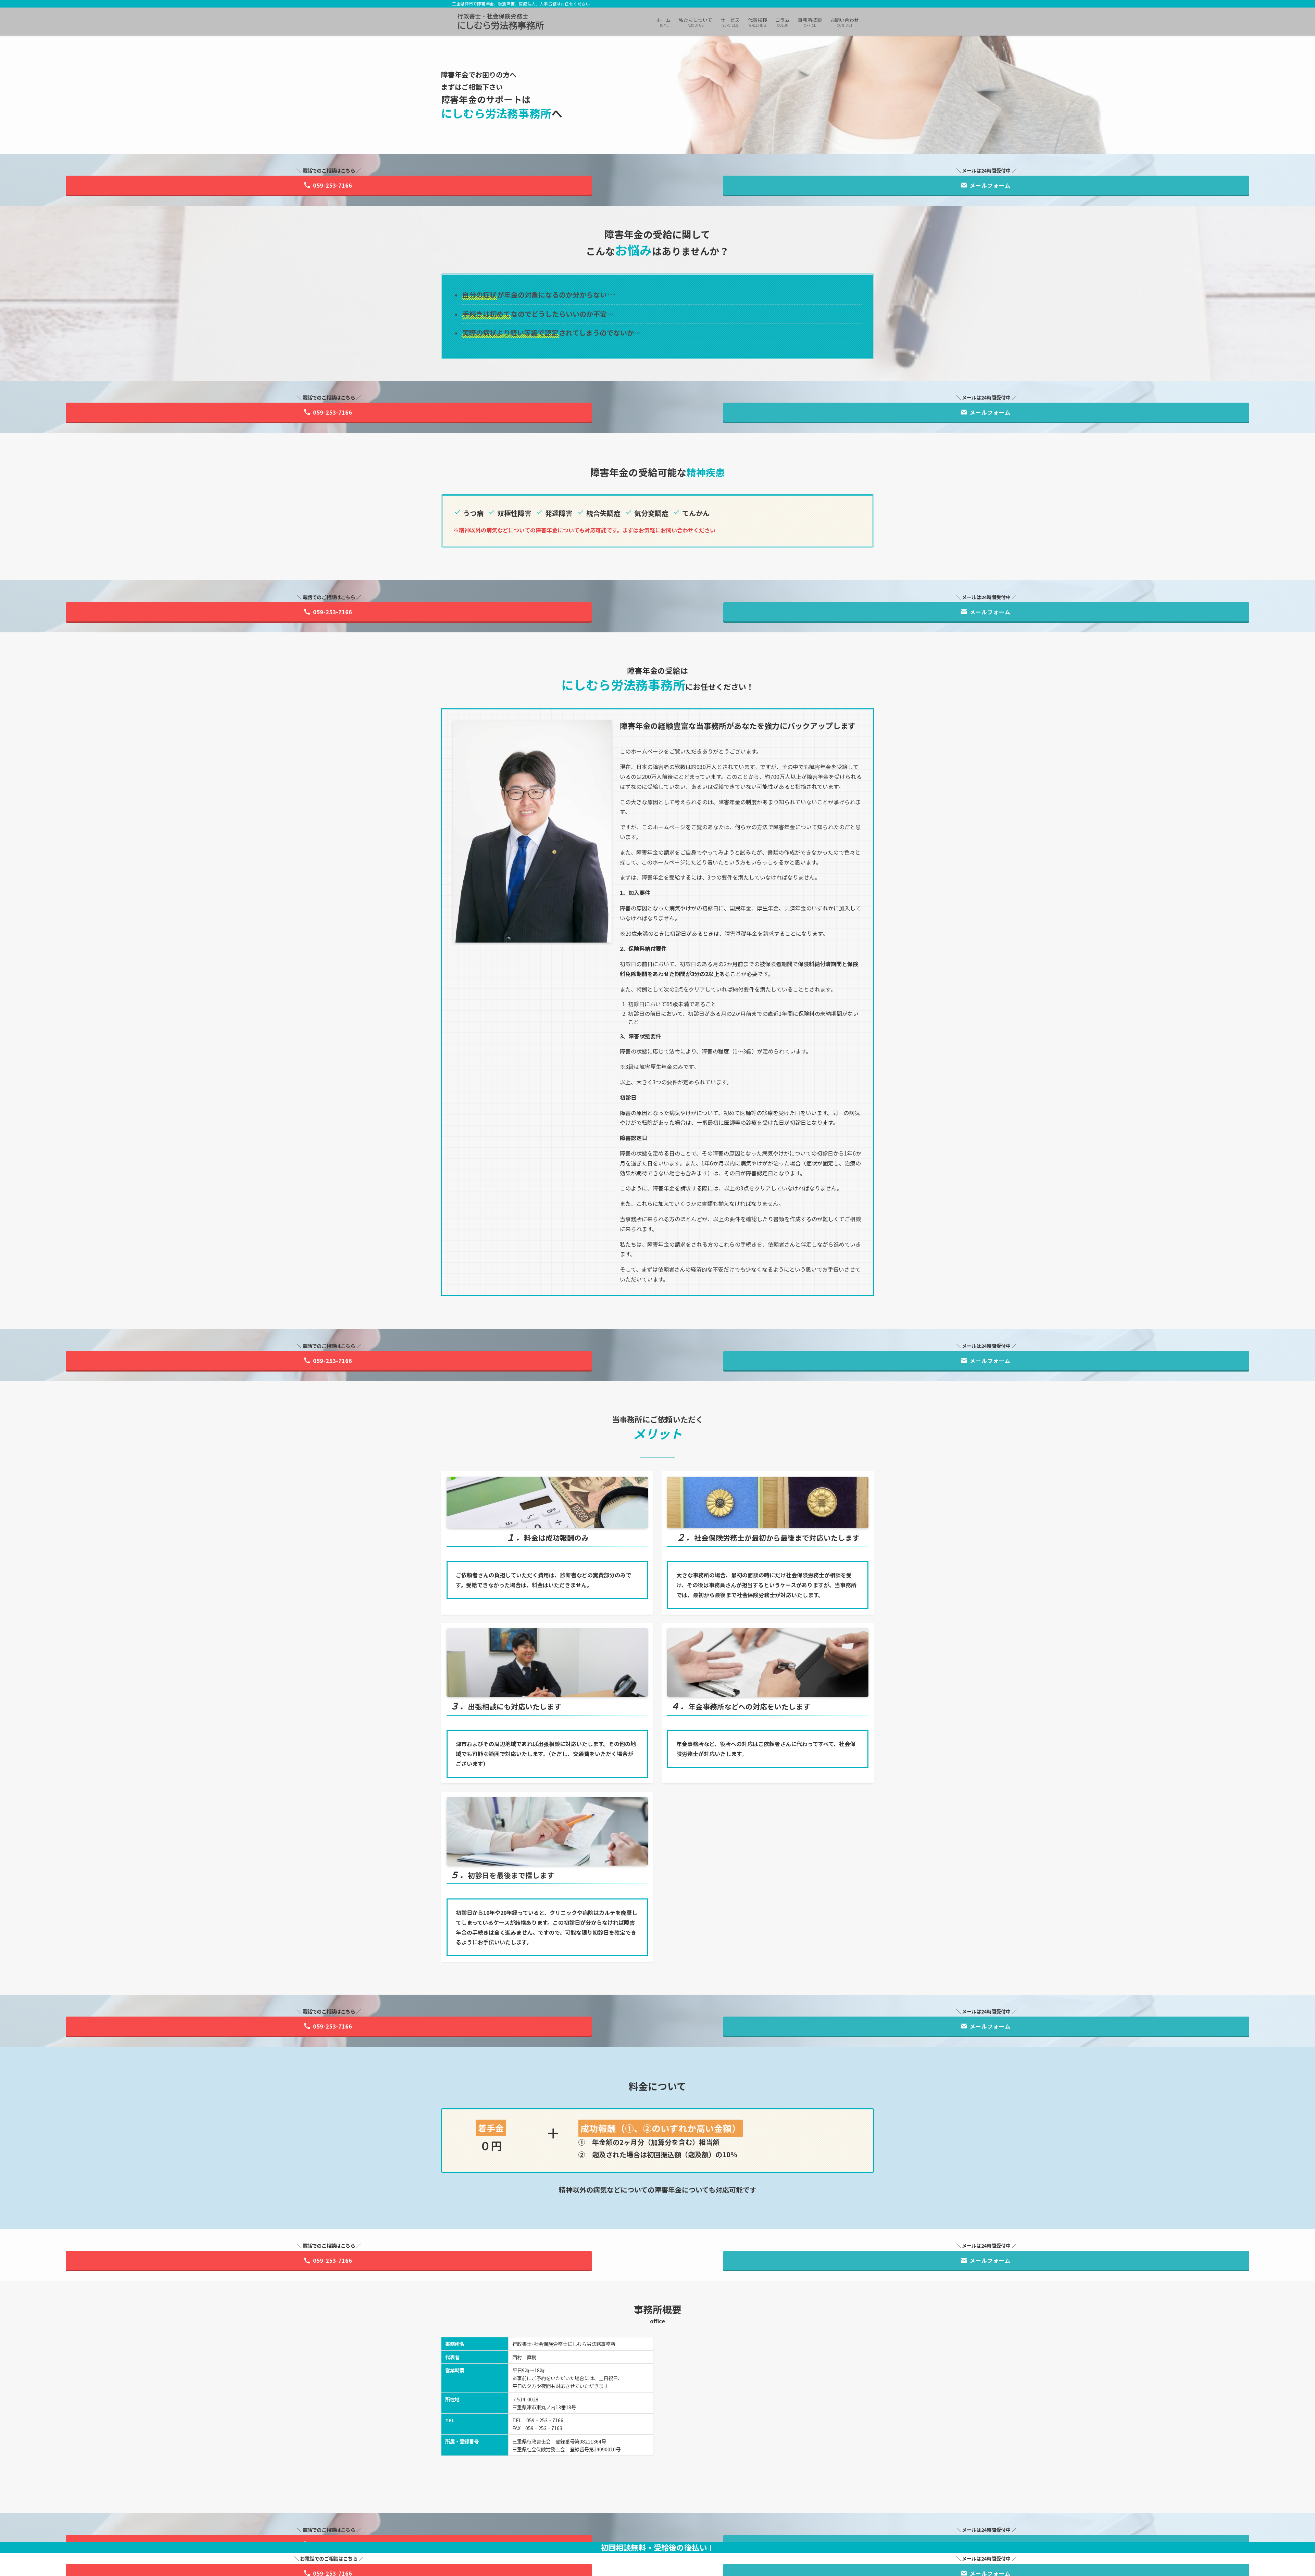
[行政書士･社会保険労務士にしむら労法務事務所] (501, 22)
